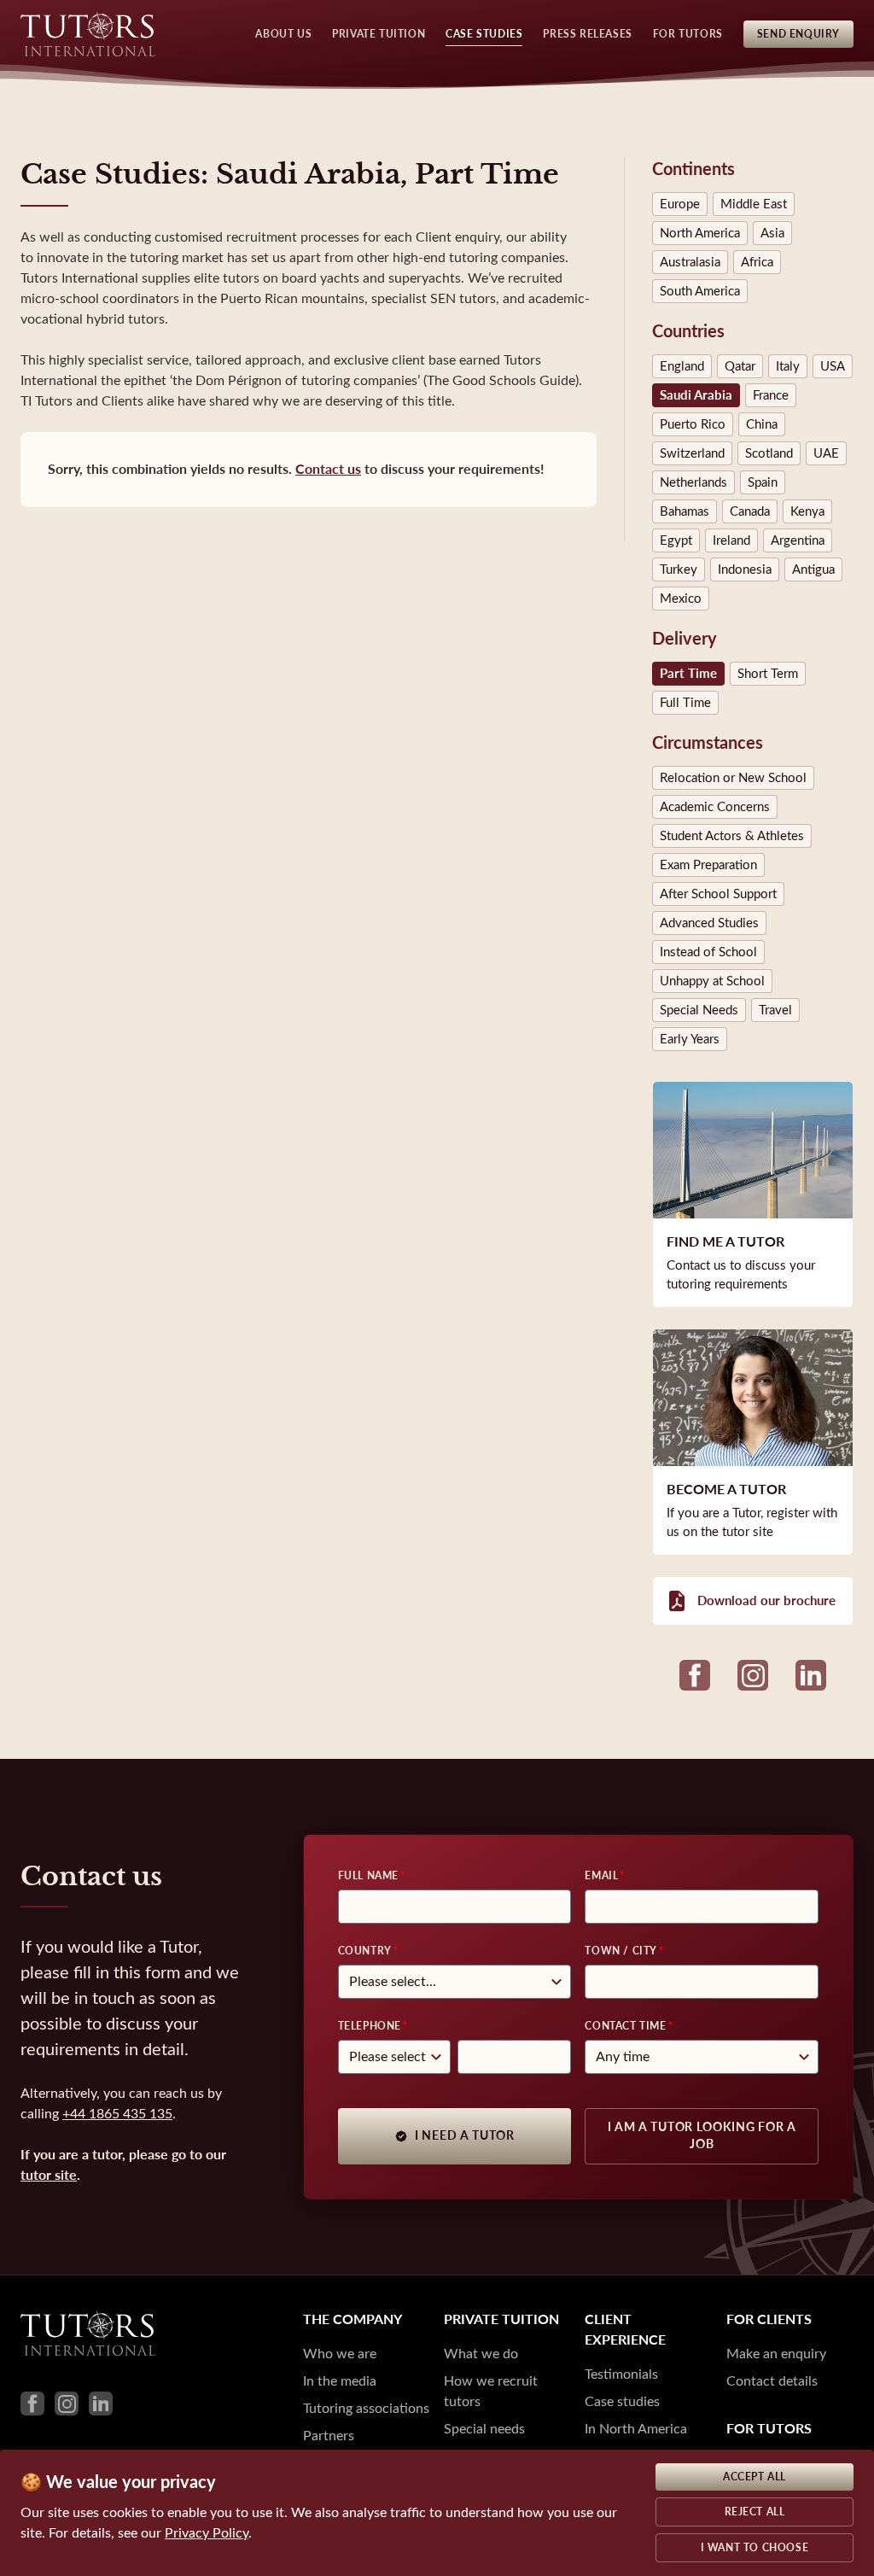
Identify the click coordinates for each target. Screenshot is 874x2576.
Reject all (755, 2512)
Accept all (755, 2477)
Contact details (772, 2381)
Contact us (328, 469)
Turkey (679, 570)
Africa (757, 262)
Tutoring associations (366, 2408)
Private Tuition (379, 34)
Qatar (740, 366)
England (682, 366)
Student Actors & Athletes (732, 836)
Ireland (731, 540)
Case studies (622, 2401)
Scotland (769, 453)
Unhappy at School (712, 981)
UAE (826, 453)
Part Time (688, 674)
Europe (680, 204)
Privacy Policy (207, 2533)
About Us (283, 34)
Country (365, 1951)
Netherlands (693, 482)
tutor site (49, 2175)
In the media (340, 2381)
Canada (750, 511)
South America (700, 291)
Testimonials (621, 2374)
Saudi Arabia (696, 395)
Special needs (484, 2429)
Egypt (676, 540)
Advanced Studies (709, 923)
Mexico (681, 599)
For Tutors (688, 34)
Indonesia (745, 570)
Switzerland (692, 453)
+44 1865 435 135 (117, 2114)
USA (833, 366)
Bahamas (685, 511)
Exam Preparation (708, 865)
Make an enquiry (776, 2354)
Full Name (368, 1876)
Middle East (754, 204)
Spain (763, 482)
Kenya (807, 511)
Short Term (768, 674)
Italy (788, 366)
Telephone (370, 2026)
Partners (329, 2436)
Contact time (625, 2026)
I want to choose (755, 2548)
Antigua (813, 570)
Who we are (340, 2354)
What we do (481, 2354)
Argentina (798, 540)
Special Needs (699, 1010)
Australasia (690, 262)
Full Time (685, 703)
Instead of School (708, 952)
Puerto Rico (693, 424)
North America (700, 233)
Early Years (690, 1039)
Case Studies (484, 34)
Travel (775, 1010)
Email (601, 1876)
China (762, 424)
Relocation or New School (733, 778)
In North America (636, 2429)
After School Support (718, 894)
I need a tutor (465, 2136)
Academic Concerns (715, 807)
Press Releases (587, 34)
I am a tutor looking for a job (702, 2136)
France (771, 395)
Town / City (621, 1951)
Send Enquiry (798, 34)
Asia (772, 233)
